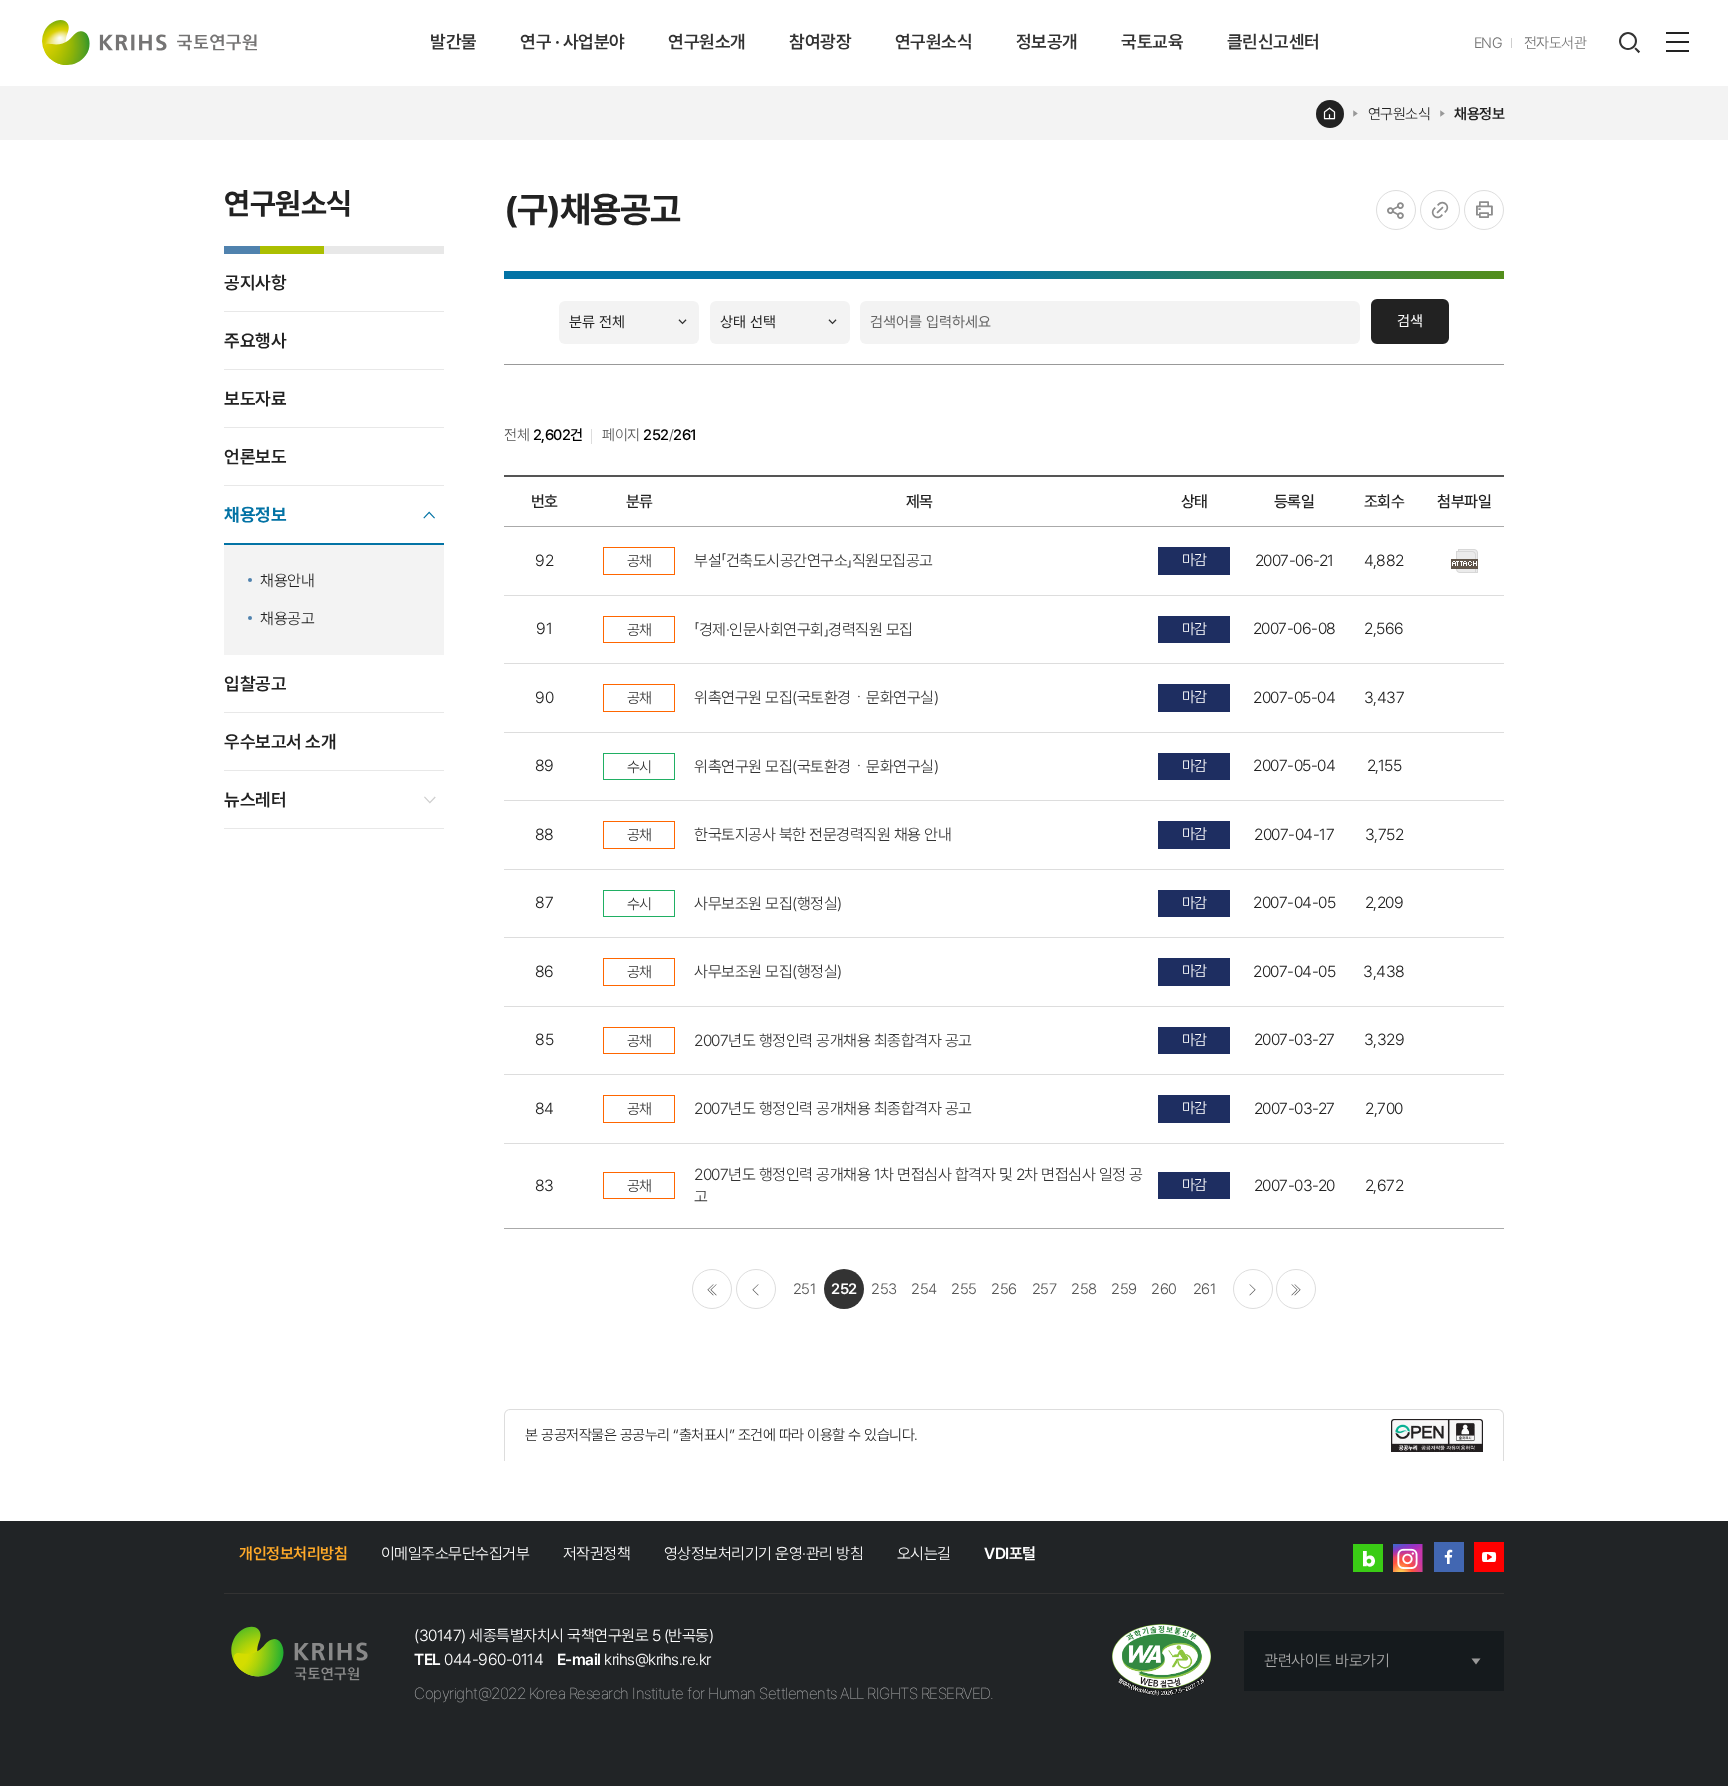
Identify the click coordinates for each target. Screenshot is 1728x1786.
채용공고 (287, 618)
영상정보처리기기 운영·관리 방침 (764, 1553)
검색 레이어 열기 (1629, 43)
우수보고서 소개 (280, 741)
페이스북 (1449, 1557)
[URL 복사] (1440, 210)
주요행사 (255, 340)
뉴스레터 (255, 799)
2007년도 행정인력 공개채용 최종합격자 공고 (833, 1040)
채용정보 (1479, 114)
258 (1084, 1289)
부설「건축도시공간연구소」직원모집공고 (813, 560)
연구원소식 (934, 41)
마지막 (1296, 1289)
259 (1124, 1289)
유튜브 (1489, 1557)
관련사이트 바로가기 (1326, 1660)
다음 (1253, 1289)
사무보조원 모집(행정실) (768, 903)
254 (924, 1289)
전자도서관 (1555, 43)
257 (1044, 1289)
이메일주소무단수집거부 (455, 1553)
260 (1164, 1289)
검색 (1410, 321)
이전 (756, 1289)
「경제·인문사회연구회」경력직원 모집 (803, 629)
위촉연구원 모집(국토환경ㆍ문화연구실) (816, 697)
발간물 (453, 41)
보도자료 (255, 398)
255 (964, 1289)
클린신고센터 (1273, 41)
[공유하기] (1396, 210)
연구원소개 (707, 41)
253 (884, 1289)
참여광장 (820, 41)
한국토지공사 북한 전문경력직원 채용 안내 (822, 834)
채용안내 (287, 580)
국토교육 (1152, 41)
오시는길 (924, 1553)
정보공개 (1047, 41)
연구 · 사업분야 (572, 41)
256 (1004, 1289)
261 (1204, 1289)
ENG (1488, 43)
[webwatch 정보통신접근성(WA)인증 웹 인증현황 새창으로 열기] (1161, 1661)
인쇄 (1484, 210)
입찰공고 (255, 683)
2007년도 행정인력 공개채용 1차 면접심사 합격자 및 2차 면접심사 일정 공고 (918, 1185)
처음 (712, 1289)
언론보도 (255, 456)
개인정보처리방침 (293, 1553)
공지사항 (255, 282)
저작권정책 (597, 1553)
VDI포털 (1010, 1553)
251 (804, 1289)
